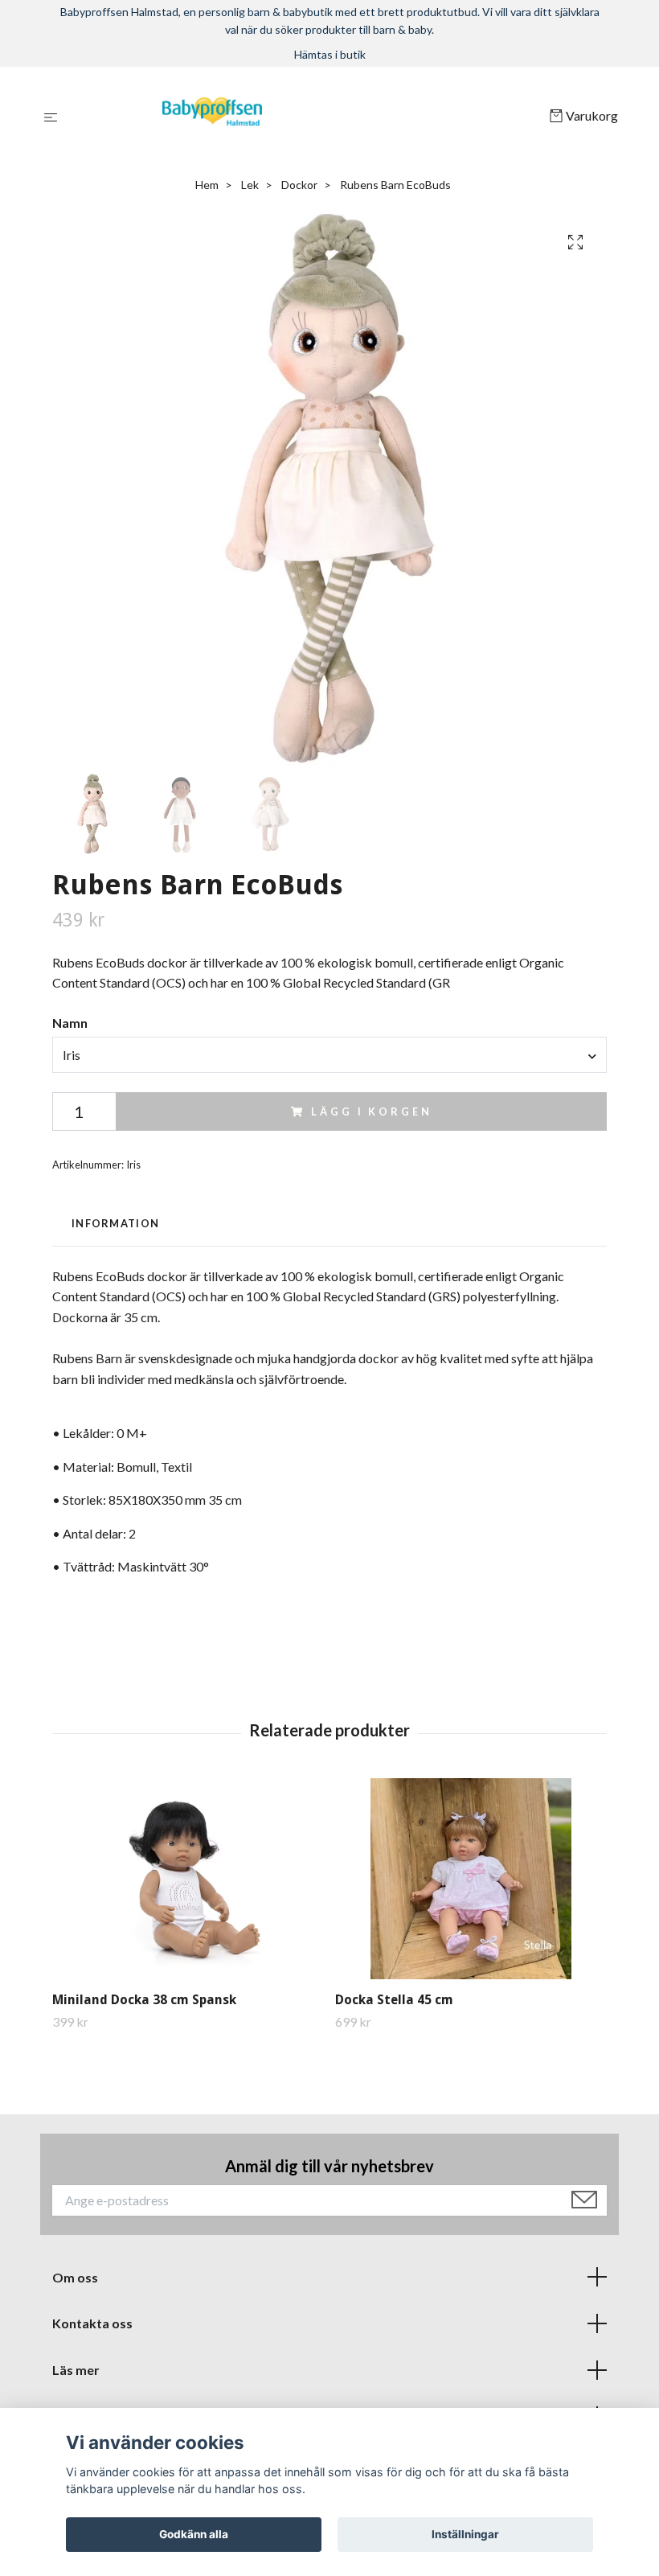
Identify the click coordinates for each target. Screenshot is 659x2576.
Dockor (299, 185)
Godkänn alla (194, 2534)
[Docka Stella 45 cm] (471, 1879)
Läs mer (76, 2370)
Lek (250, 185)
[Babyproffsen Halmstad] (307, 117)
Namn (70, 1023)
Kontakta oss (92, 2323)
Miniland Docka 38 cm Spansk (144, 2000)
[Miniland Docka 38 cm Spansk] (188, 1879)
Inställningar (465, 2534)
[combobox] (329, 1054)
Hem (207, 185)
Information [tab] (115, 1223)
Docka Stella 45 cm (394, 2000)
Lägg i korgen (371, 1111)
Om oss (75, 2277)
